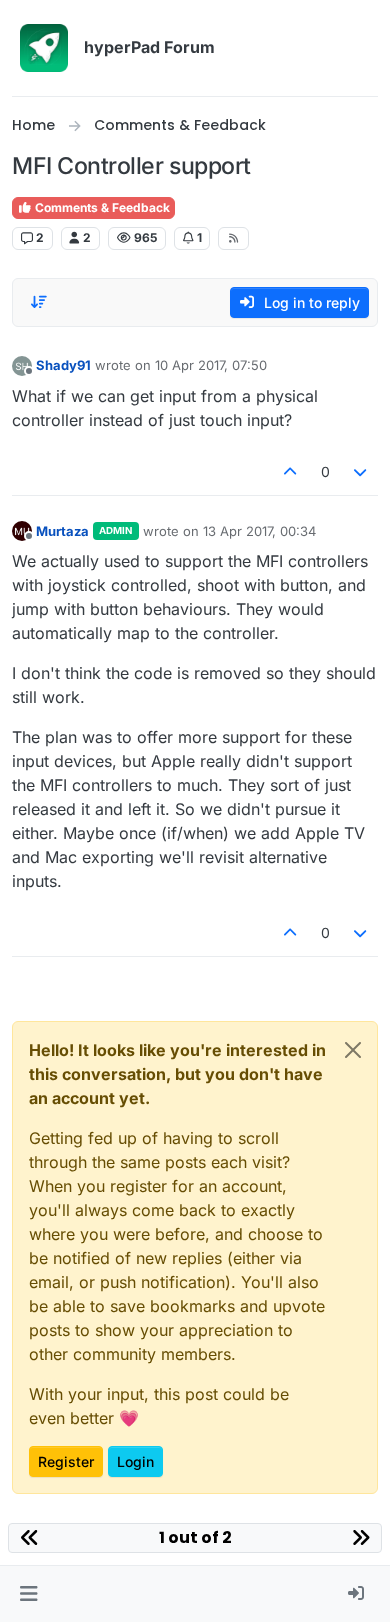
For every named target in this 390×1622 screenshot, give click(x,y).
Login (135, 1461)
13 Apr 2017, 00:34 (259, 531)
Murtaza (62, 531)
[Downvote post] (361, 471)
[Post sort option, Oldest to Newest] (39, 302)
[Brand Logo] (44, 48)
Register (66, 1461)
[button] (28, 1594)
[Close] (353, 1050)
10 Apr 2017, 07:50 (211, 365)
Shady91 (63, 365)
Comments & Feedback (101, 207)
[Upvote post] (290, 471)
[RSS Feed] (233, 238)
